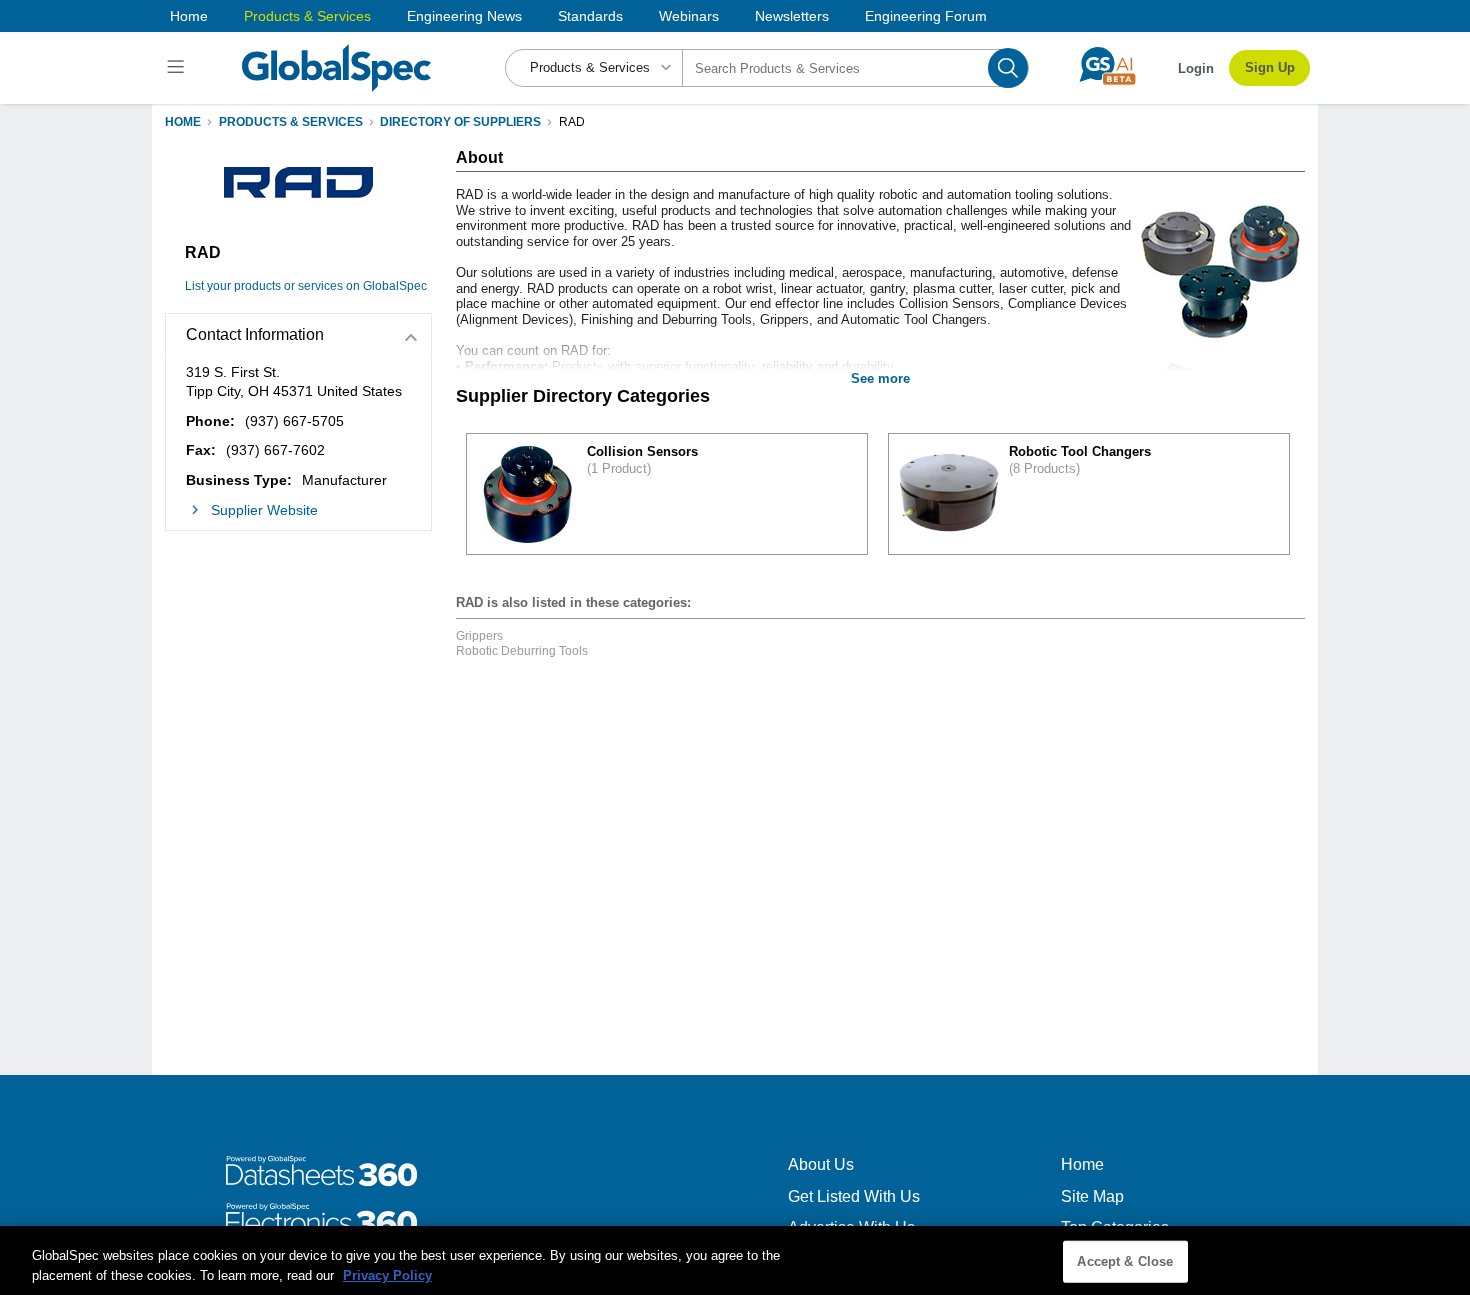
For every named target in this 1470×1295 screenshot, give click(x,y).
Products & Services (307, 16)
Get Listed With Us (854, 1196)
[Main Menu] (178, 68)
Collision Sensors (642, 451)
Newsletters (792, 16)
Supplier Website (264, 510)
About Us (821, 1164)
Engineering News (464, 16)
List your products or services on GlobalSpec (306, 286)
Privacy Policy (387, 1274)
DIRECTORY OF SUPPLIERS (460, 122)
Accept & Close (1125, 1261)
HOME (183, 122)
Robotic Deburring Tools (522, 651)
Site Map (1092, 1196)
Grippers (479, 636)
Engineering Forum (926, 16)
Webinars (689, 16)
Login (1196, 68)
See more (880, 378)
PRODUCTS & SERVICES (291, 122)
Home (189, 16)
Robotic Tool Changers (1080, 451)
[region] (735, 1260)
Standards (590, 16)
